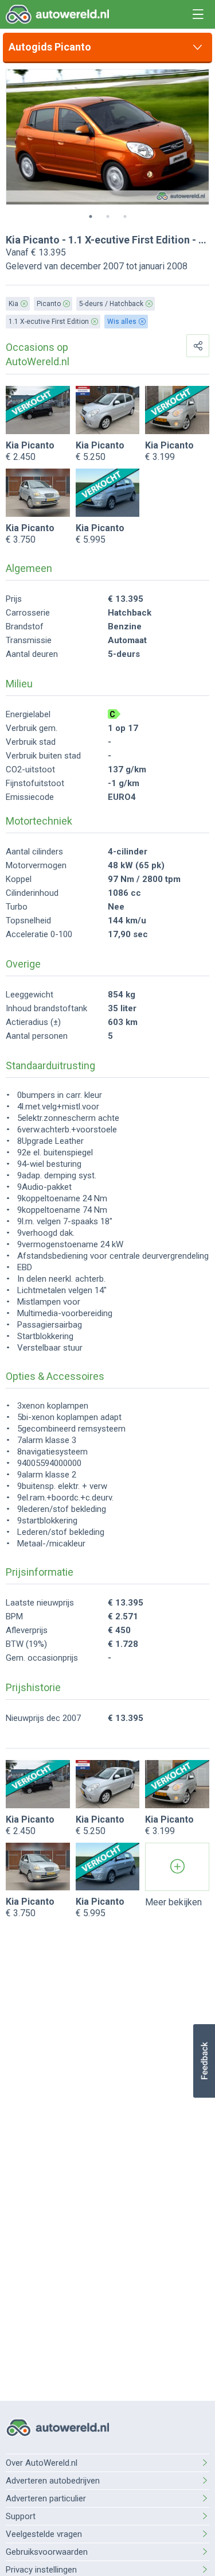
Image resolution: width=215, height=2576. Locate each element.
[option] (107, 137)
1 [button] (91, 216)
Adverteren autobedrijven (53, 2481)
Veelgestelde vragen (44, 2534)
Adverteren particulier (46, 2498)
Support (21, 2516)
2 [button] (108, 216)
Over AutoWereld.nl (42, 2463)
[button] (204, 2061)
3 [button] (125, 216)
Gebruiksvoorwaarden (47, 2552)
